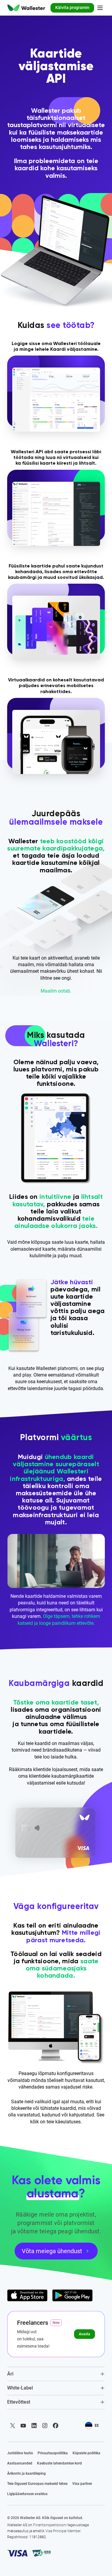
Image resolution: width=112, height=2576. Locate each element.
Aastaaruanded (20, 2463)
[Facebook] (56, 2426)
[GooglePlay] (72, 2295)
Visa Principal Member (63, 2531)
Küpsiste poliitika (86, 2453)
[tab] (56, 2374)
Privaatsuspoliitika (53, 2453)
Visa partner (82, 2484)
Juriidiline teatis (20, 2453)
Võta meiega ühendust (52, 2251)
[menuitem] (26, 8)
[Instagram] (45, 2426)
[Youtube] (23, 2426)
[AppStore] (27, 2295)
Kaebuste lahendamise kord (59, 2463)
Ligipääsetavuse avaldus (27, 2494)
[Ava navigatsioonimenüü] (100, 8)
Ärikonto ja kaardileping (26, 2473)
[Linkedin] (34, 2426)
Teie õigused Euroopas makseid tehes (37, 2484)
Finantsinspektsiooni (50, 2525)
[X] (13, 2426)
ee (97, 2426)
